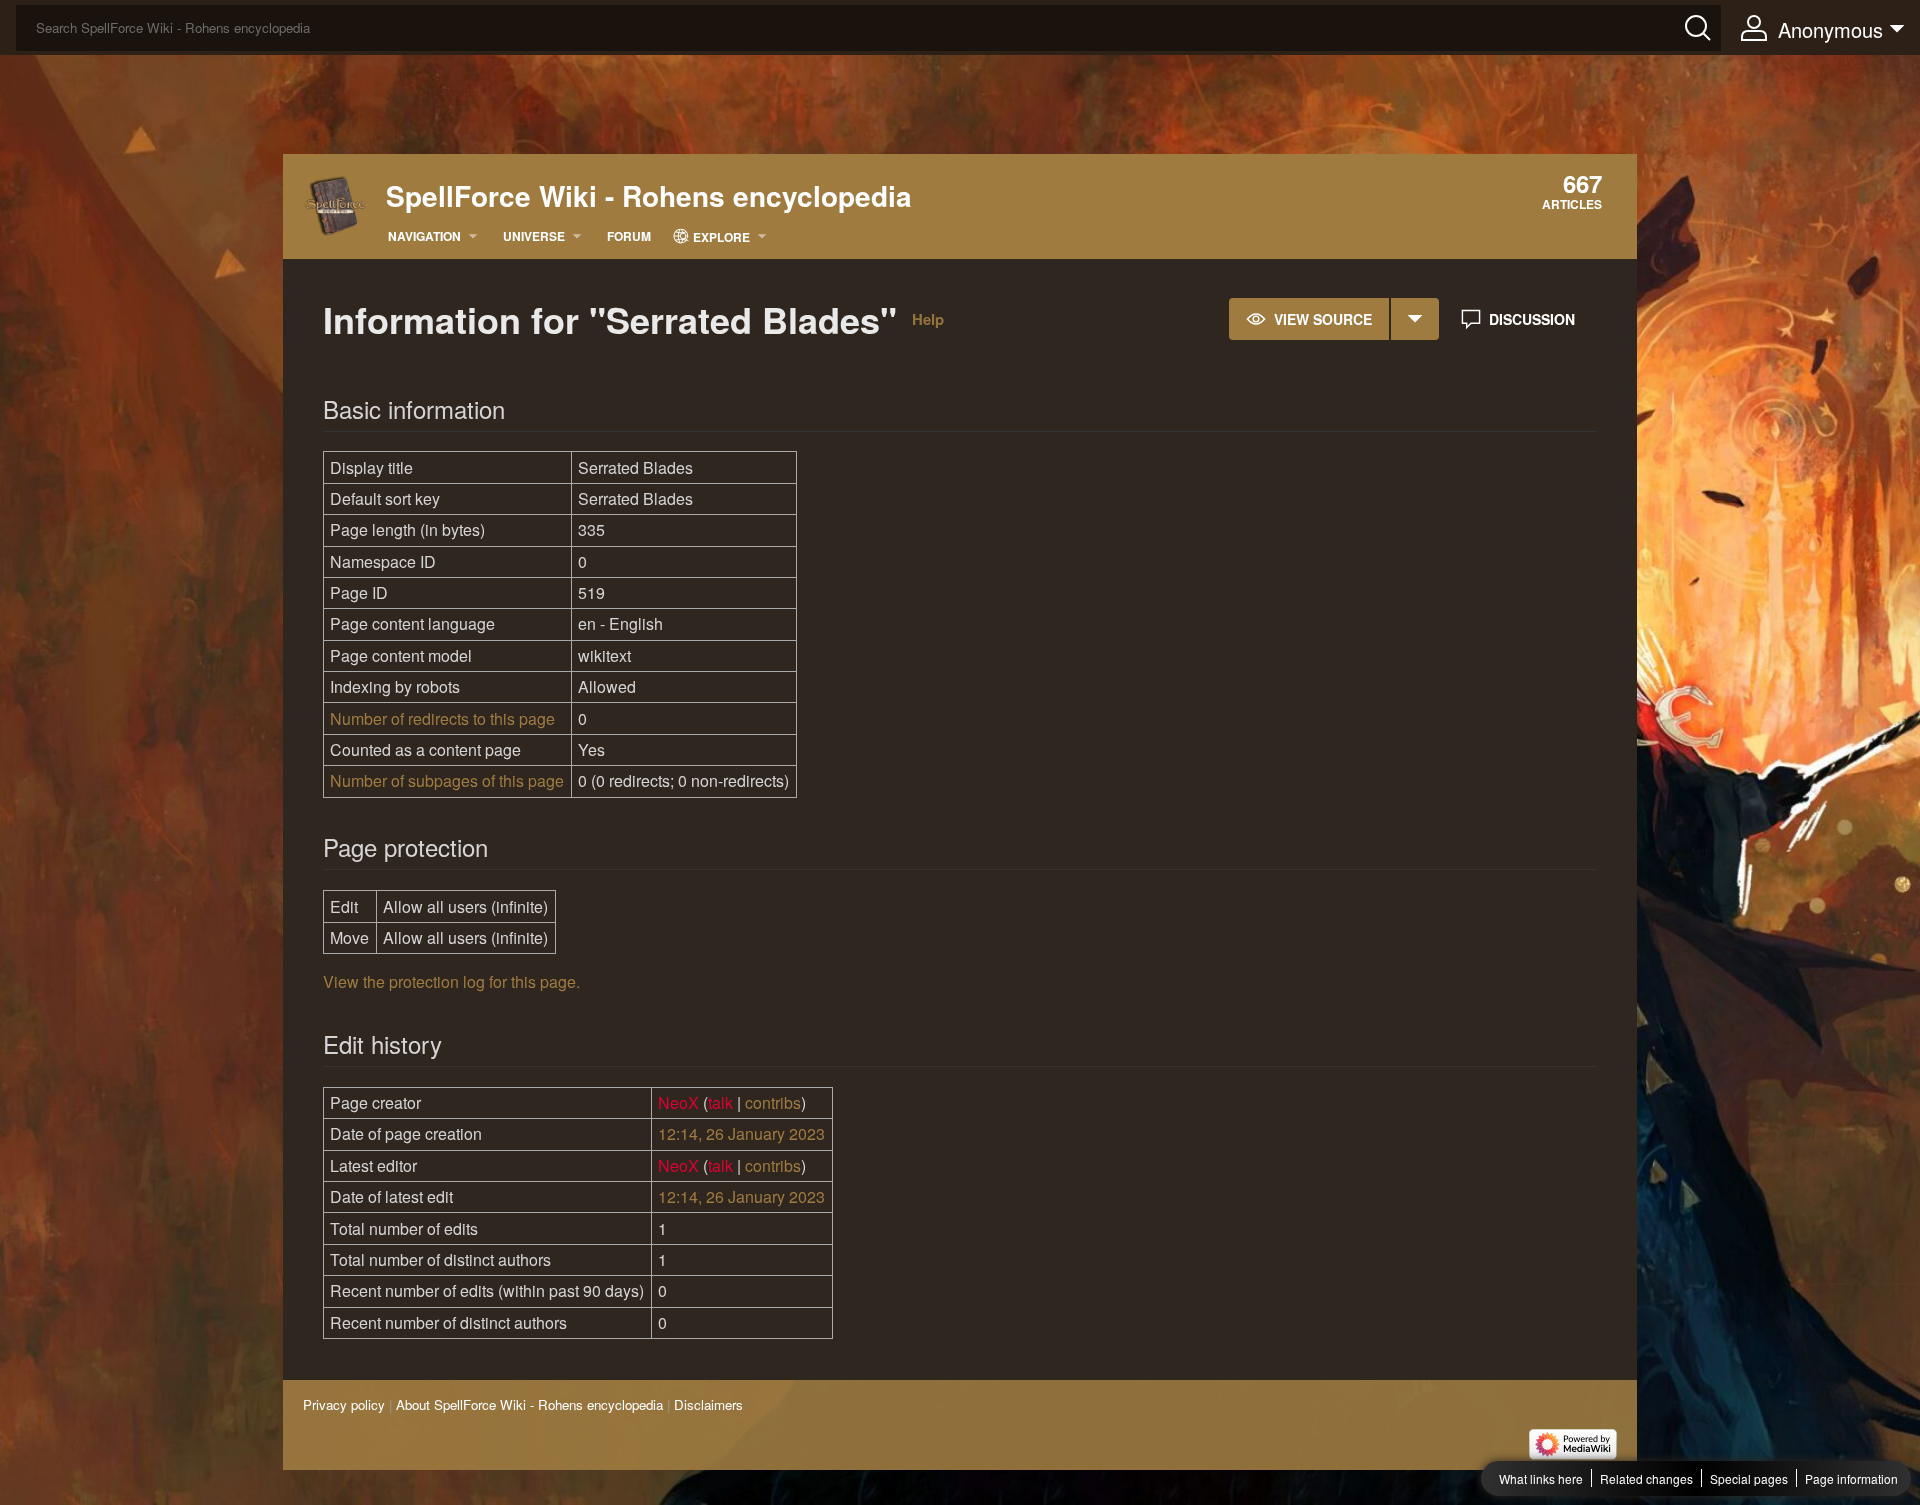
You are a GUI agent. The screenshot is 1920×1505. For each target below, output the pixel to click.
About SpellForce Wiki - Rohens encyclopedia (529, 1404)
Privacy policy (344, 1404)
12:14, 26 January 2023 (741, 1133)
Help (928, 319)
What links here (1541, 1478)
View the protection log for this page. (451, 981)
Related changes (1646, 1478)
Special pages (1749, 1478)
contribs (773, 1102)
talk (720, 1102)
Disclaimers (708, 1404)
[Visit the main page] (335, 203)
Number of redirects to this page (442, 718)
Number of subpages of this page (447, 780)
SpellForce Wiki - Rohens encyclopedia (649, 196)
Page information (1851, 1478)
